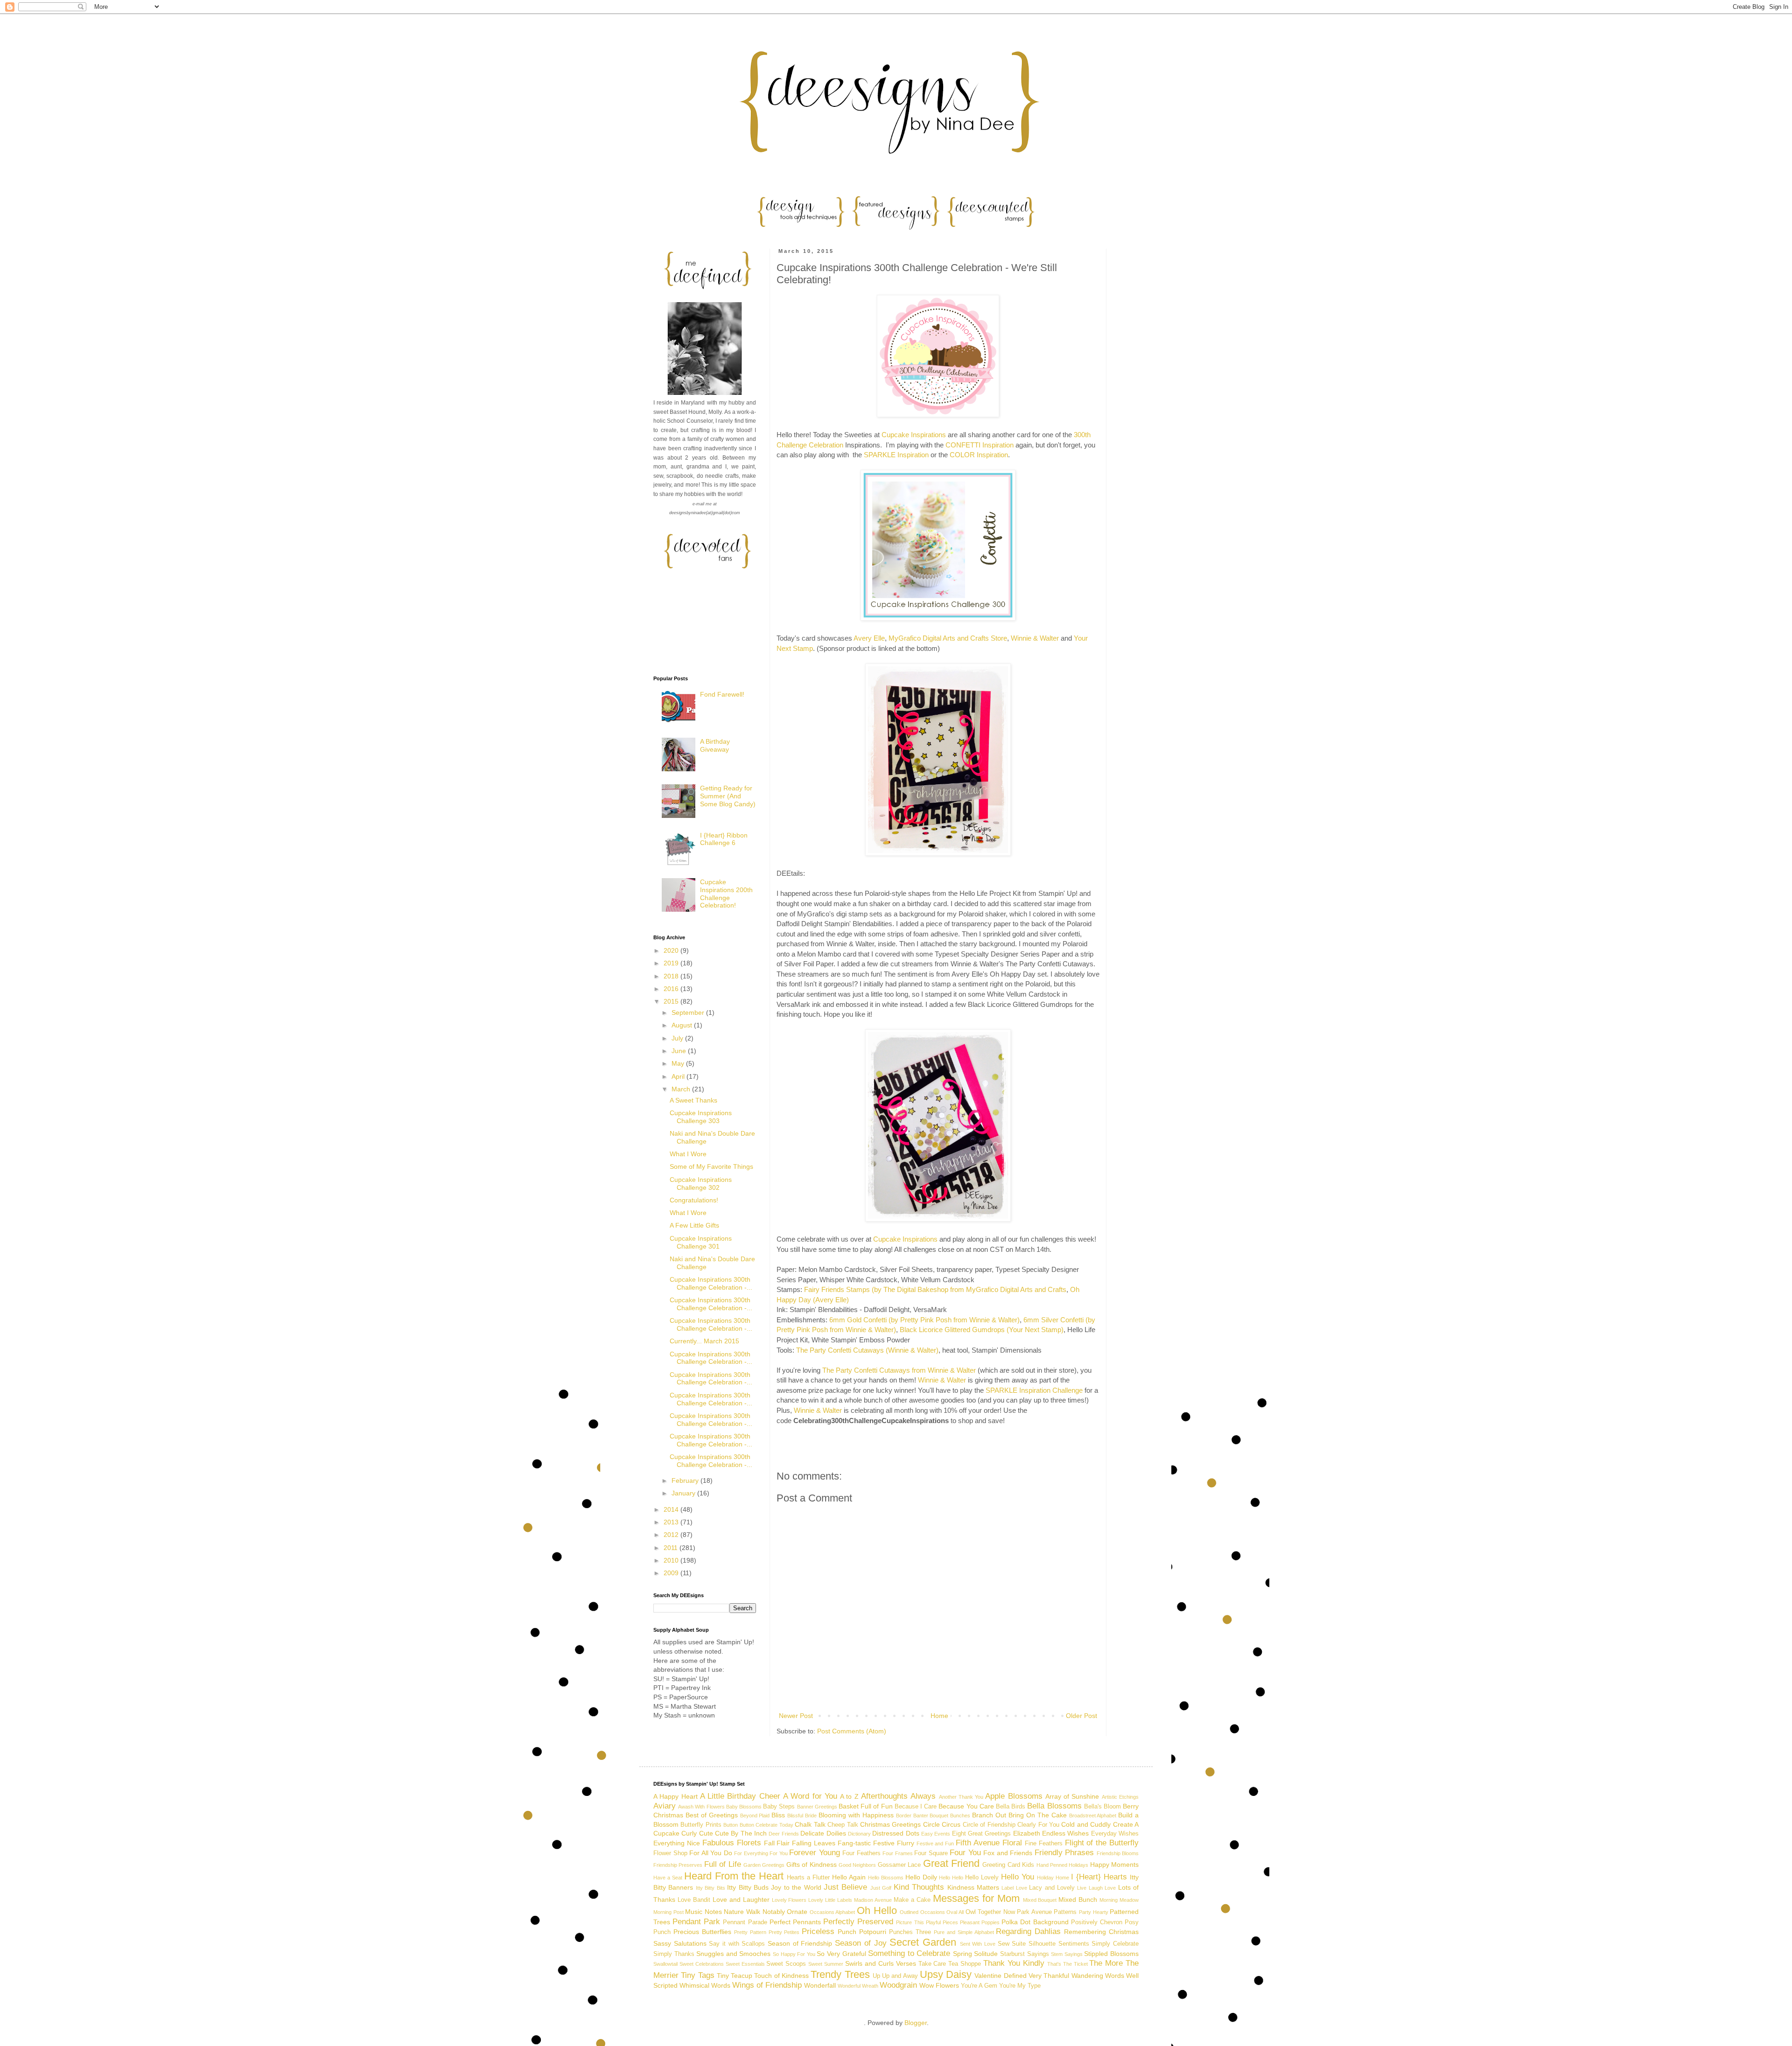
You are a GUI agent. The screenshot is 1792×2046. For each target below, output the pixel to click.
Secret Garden (923, 1942)
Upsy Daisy (946, 1974)
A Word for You (810, 1796)
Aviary (665, 1806)
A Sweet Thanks (693, 1100)
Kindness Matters (973, 1887)
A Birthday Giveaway (715, 745)
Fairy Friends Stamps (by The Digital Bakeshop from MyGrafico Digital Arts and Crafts (935, 1289)
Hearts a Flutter (808, 1878)
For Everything (751, 1853)
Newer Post (796, 1716)
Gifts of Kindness (812, 1864)
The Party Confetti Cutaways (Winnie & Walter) (867, 1350)
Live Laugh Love (1096, 1888)
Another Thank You (961, 1797)
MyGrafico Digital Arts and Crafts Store (948, 638)
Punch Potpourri (862, 1932)
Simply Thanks (674, 1954)
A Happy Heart (675, 1796)
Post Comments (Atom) (852, 1731)
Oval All (955, 1912)
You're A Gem (979, 1986)
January (684, 1493)
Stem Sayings (1067, 1954)
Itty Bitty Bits (710, 1888)
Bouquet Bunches (950, 1816)
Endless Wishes (1065, 1833)
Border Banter (912, 1816)
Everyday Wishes (1115, 1834)
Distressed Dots (896, 1833)
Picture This (910, 1922)
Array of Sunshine (1072, 1796)
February (686, 1480)
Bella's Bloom (1102, 1807)
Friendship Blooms (1118, 1853)
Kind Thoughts (919, 1887)
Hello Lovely (982, 1878)
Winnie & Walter (1035, 638)
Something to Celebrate (909, 1953)
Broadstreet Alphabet (1093, 1816)
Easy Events (936, 1834)
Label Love (1014, 1888)
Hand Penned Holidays (1063, 1865)
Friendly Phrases (1064, 1853)
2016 (672, 989)
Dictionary (859, 1834)
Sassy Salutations (680, 1943)
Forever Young (815, 1853)
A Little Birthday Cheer (740, 1796)
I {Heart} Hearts (1099, 1877)
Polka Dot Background (1035, 1922)
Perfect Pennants (795, 1922)
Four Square (931, 1853)
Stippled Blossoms (1111, 1954)
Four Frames (898, 1853)
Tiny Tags (697, 1975)
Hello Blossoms (886, 1878)
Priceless (818, 1931)
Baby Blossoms (744, 1807)
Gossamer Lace (899, 1865)
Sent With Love (978, 1944)
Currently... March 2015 (704, 1341)
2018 (672, 976)
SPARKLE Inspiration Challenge (1034, 1390)
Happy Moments (1114, 1864)
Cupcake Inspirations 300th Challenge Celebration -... (711, 1283)
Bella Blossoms (1054, 1806)
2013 (672, 1522)
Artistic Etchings (1120, 1797)
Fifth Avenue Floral (989, 1843)
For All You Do (711, 1853)
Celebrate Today (774, 1825)
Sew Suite (1012, 1944)
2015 (672, 1001)
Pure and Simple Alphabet (964, 1932)
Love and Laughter (741, 1899)
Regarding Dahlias (1028, 1931)
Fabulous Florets (732, 1843)
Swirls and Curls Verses (881, 1963)
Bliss (778, 1815)
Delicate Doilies (823, 1833)
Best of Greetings (712, 1815)
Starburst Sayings (1025, 1954)
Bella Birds (1011, 1807)
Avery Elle (869, 638)
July (678, 1038)
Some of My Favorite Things (711, 1166)
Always (923, 1796)
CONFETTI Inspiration (980, 445)
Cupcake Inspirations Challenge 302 (701, 1184)
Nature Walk (742, 1912)
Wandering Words (1098, 1976)
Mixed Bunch (1078, 1899)
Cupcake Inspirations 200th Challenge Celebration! (726, 894)
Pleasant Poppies (980, 1922)
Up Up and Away (895, 1976)
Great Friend (951, 1863)
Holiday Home (1053, 1878)
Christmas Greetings (890, 1824)
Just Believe (845, 1887)
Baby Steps (779, 1807)
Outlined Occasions (922, 1912)
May (679, 1063)
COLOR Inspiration (979, 455)
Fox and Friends (1008, 1853)
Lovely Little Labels (830, 1900)
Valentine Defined (1000, 1976)
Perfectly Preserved (858, 1922)
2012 (672, 1535)
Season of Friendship (800, 1943)
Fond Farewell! (722, 694)
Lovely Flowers (789, 1900)
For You (779, 1853)
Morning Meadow (1119, 1900)
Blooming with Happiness (856, 1815)
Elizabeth (1027, 1833)
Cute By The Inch (741, 1833)
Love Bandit (694, 1900)
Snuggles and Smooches (733, 1954)
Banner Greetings (817, 1807)
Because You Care (966, 1806)
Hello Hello (951, 1878)
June (680, 1051)
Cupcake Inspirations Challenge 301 (701, 1242)
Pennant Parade (745, 1922)
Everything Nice (677, 1843)
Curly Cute (697, 1833)
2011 (672, 1548)
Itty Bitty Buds (748, 1887)
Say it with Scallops (737, 1944)
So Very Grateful (841, 1954)
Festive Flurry (894, 1843)
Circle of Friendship (989, 1825)
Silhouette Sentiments (1059, 1944)
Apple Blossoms (1014, 1796)
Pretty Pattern (750, 1932)
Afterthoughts (884, 1796)
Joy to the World (796, 1887)
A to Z (849, 1796)
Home (939, 1716)
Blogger (916, 2023)
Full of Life (723, 1864)
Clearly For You (1038, 1825)
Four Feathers (861, 1853)
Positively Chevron (1097, 1922)
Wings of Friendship (767, 1985)
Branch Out (989, 1815)
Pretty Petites (784, 1932)
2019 (672, 963)
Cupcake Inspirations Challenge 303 (701, 1117)
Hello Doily (921, 1877)
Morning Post (668, 1912)
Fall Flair (777, 1843)
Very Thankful (1049, 1976)
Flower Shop (670, 1853)
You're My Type (1020, 1986)
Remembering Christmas (1101, 1932)
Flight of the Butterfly (1102, 1843)
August (683, 1025)
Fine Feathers (1044, 1843)
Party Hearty (1094, 1912)
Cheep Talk (843, 1825)
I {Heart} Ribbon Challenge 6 (724, 839)
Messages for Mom (976, 1898)
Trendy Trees (840, 1974)
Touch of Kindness (781, 1976)
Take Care (932, 1964)
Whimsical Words (705, 1985)
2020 (672, 950)
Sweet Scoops (786, 1964)
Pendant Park (696, 1922)
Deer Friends (784, 1834)
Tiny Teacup (735, 1976)
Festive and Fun (935, 1843)
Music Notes (703, 1912)
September (689, 1013)
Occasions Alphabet (833, 1912)
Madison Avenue (873, 1900)
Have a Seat (668, 1878)
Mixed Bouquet (1040, 1900)
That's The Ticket (1067, 1964)
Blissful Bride (802, 1816)
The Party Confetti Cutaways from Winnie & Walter (899, 1370)
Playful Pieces (942, 1922)
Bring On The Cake (1038, 1815)
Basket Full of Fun (866, 1806)
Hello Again (849, 1877)
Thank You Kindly (1014, 1963)
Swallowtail (665, 1964)
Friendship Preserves (678, 1865)
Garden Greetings (764, 1865)
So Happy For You (794, 1954)
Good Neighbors (857, 1865)
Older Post (1081, 1716)
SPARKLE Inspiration (896, 455)
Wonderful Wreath (858, 1986)
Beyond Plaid (755, 1816)
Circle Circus (942, 1824)
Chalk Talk (810, 1824)
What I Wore (688, 1154)
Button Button (738, 1825)
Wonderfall (820, 1985)
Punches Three (910, 1932)
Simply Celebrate (1115, 1944)
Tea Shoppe (965, 1964)
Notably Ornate (785, 1912)
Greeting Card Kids (1008, 1865)
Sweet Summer (826, 1964)
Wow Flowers (939, 1985)
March (682, 1089)
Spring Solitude (976, 1954)
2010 (672, 1560)
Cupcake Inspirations (914, 435)
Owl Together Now (990, 1912)
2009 (672, 1573)
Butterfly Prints (701, 1825)
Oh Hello (877, 1910)
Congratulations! (694, 1200)
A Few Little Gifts (694, 1225)
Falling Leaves (814, 1843)
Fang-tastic (854, 1843)
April (679, 1076)
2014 (672, 1509)
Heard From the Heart (734, 1876)
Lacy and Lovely (1052, 1888)
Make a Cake (912, 1900)
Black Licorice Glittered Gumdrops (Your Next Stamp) (982, 1330)
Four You (965, 1853)
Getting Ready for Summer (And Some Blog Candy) (728, 796)
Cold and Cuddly (1086, 1824)
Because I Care (916, 1807)
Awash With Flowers (701, 1807)
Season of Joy (861, 1943)
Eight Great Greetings (982, 1834)
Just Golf (881, 1888)
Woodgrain (898, 1985)
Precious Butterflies (702, 1932)
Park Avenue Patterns (1047, 1912)
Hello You (1018, 1877)
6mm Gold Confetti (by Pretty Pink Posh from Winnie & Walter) (924, 1320)
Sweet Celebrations (702, 1964)
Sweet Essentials (745, 1964)
